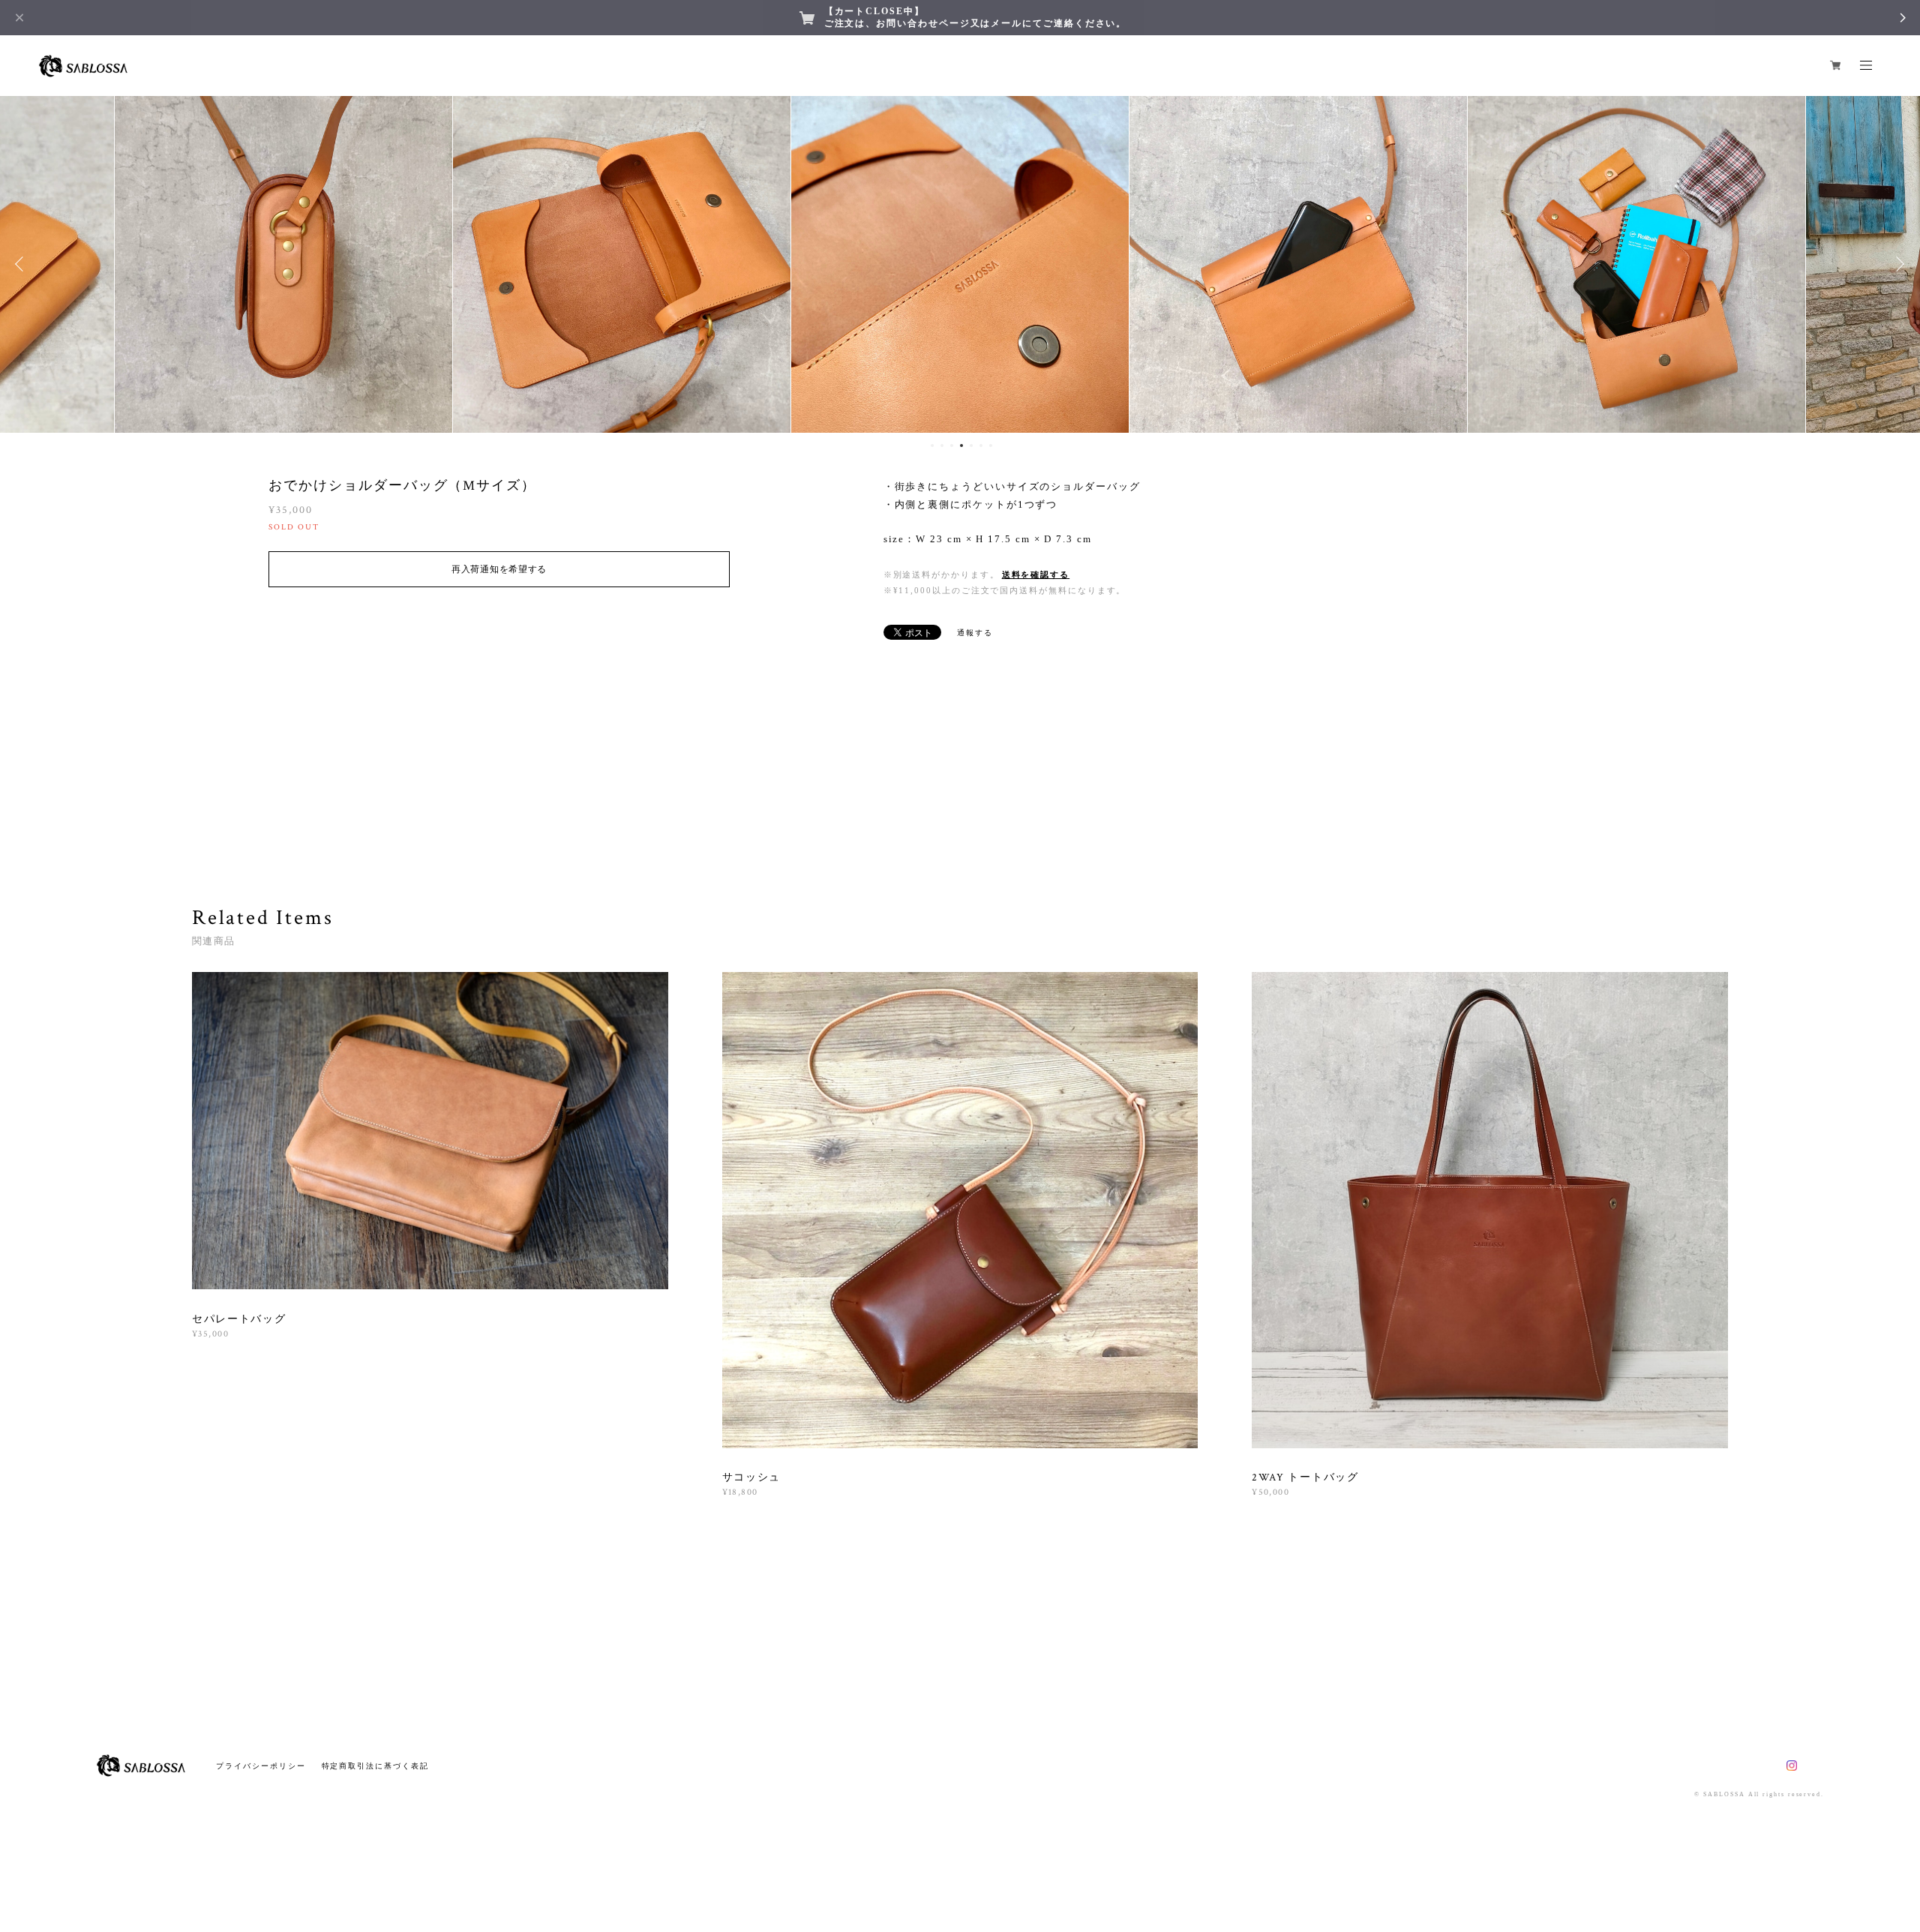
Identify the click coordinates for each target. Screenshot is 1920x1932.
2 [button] (942, 445)
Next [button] (1897, 264)
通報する (975, 633)
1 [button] (932, 445)
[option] (283, 264)
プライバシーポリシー (261, 1766)
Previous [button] (22, 264)
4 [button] (961, 445)
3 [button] (952, 445)
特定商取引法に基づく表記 (375, 1766)
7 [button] (991, 445)
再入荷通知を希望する (499, 569)
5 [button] (971, 445)
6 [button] (981, 445)
